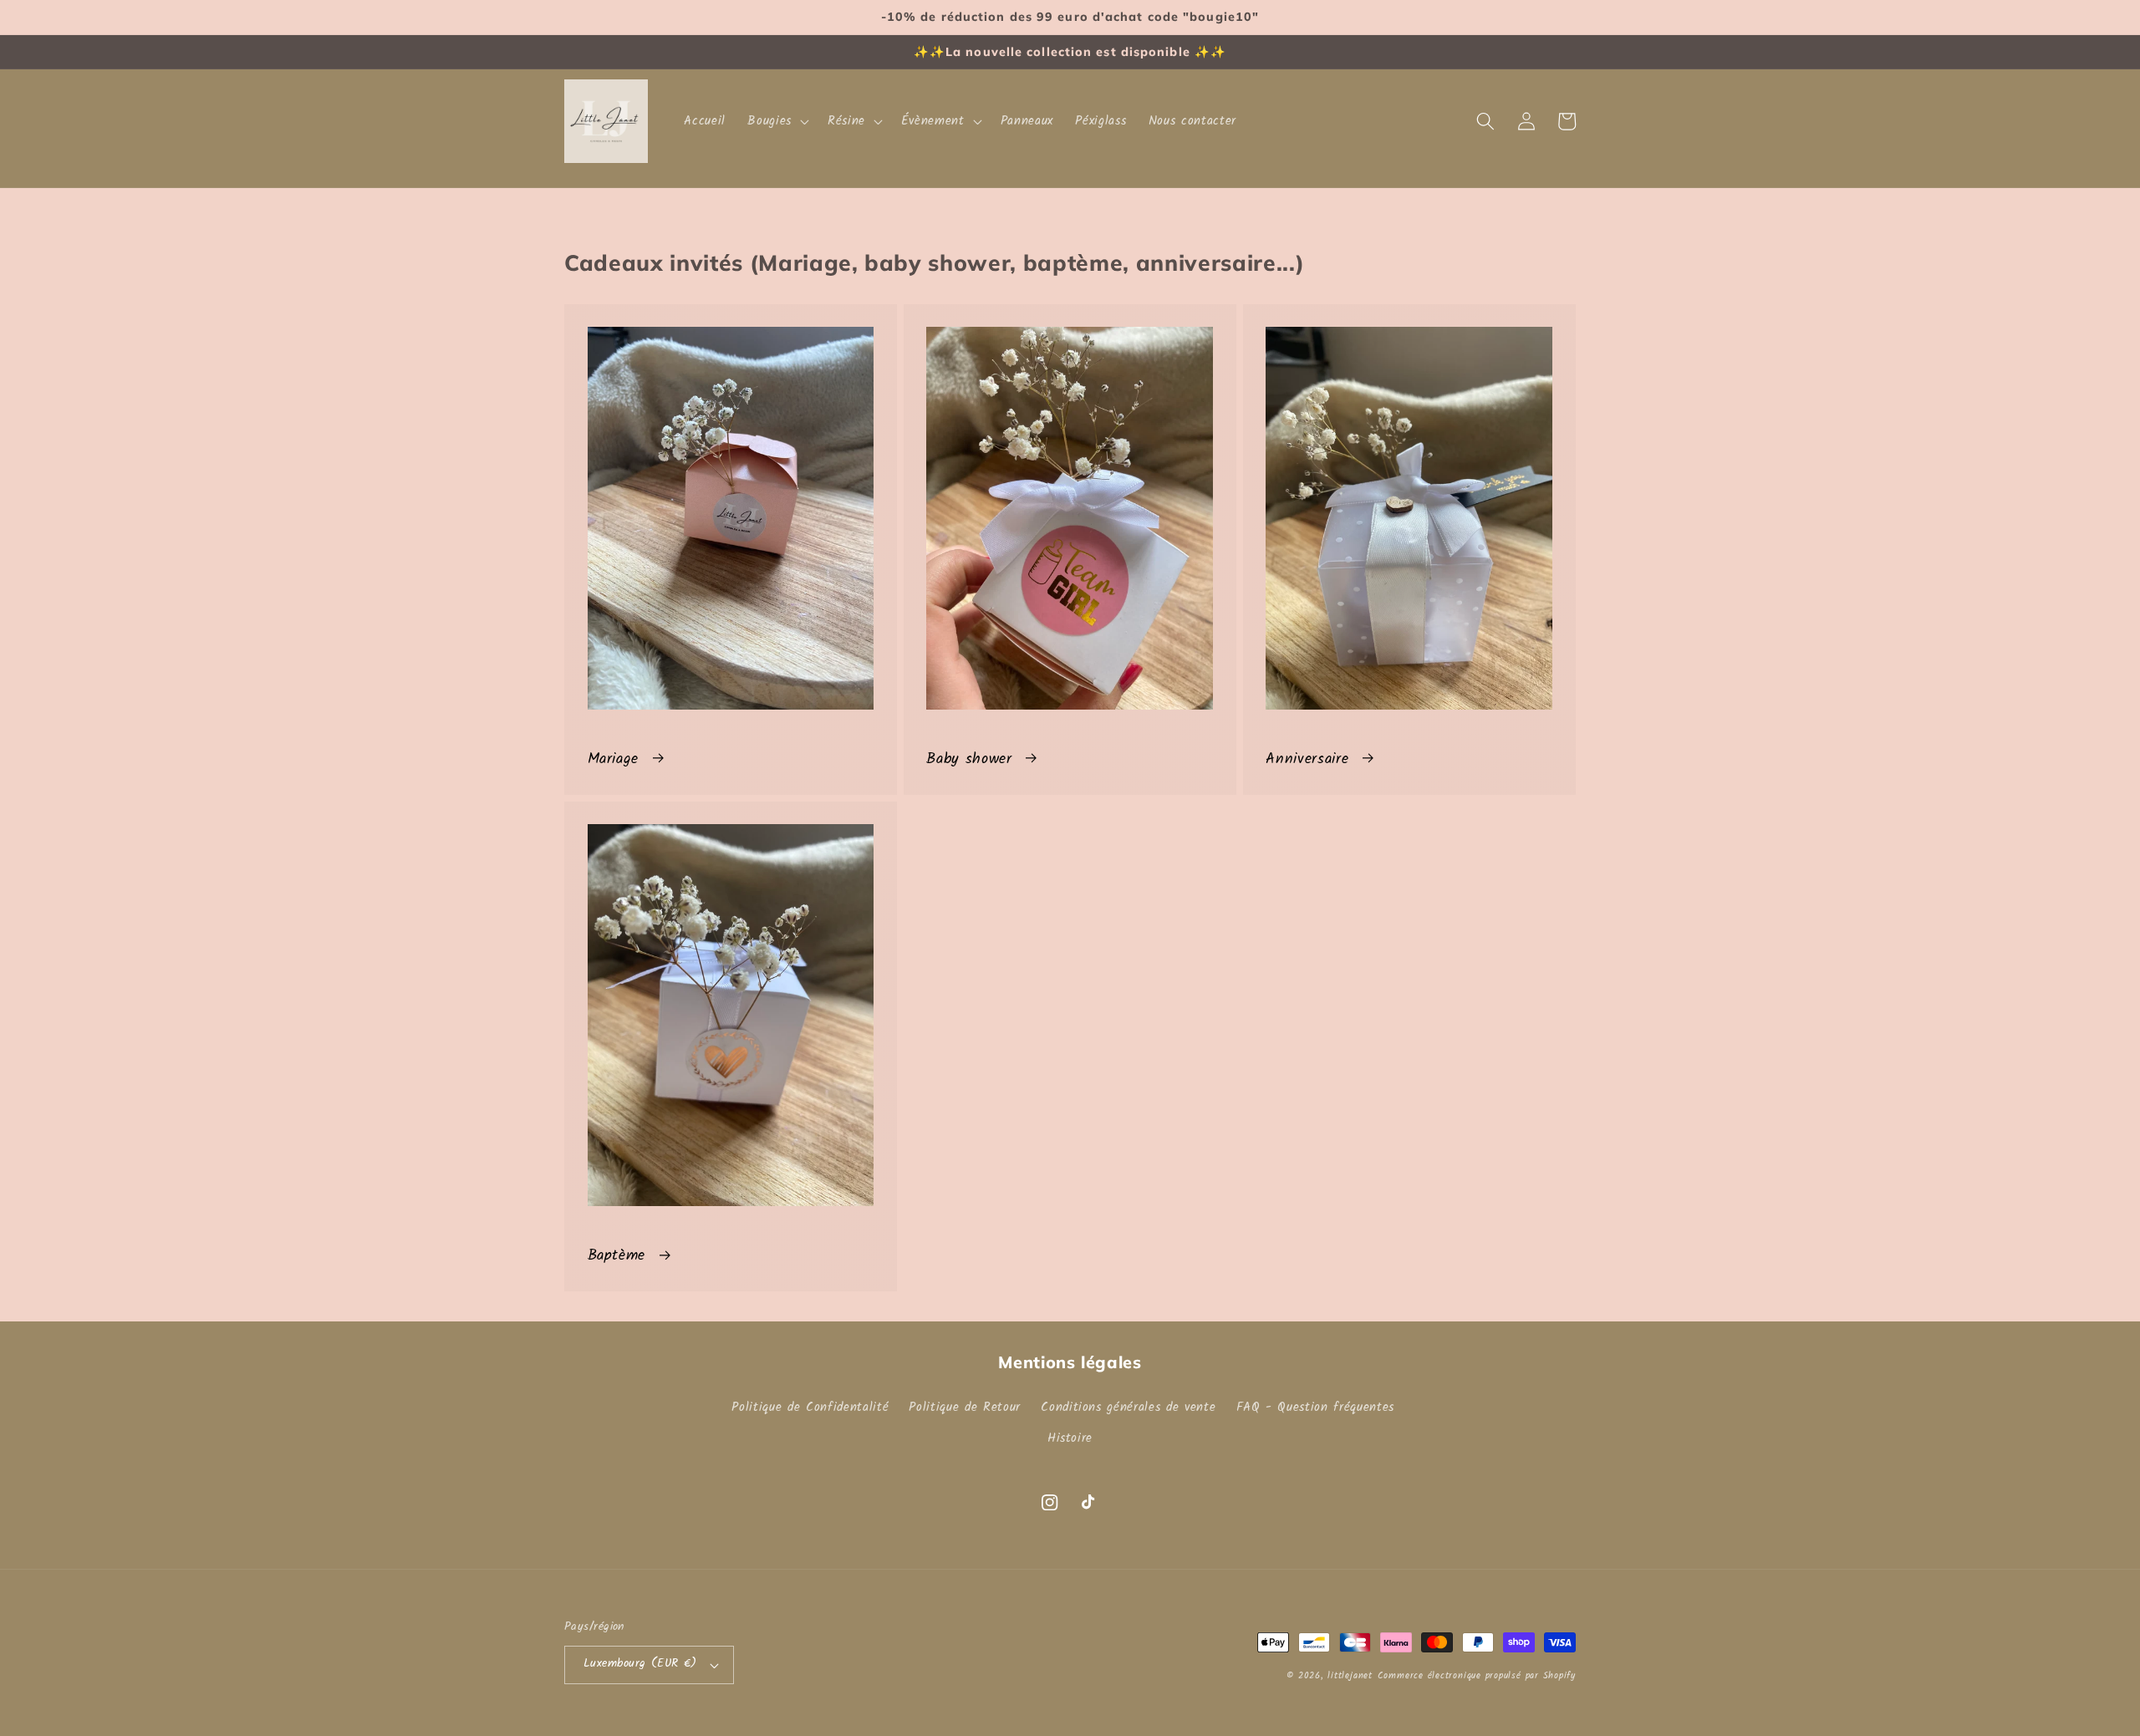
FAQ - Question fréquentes (1316, 1408)
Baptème (617, 1255)
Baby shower (969, 759)
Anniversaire (1307, 759)
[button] (777, 121)
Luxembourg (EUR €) (640, 1664)
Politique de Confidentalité (810, 1408)
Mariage (614, 759)
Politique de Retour (965, 1408)
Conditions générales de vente (1128, 1408)
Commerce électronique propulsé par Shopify (1477, 1676)
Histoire (1070, 1438)
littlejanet (1350, 1676)
